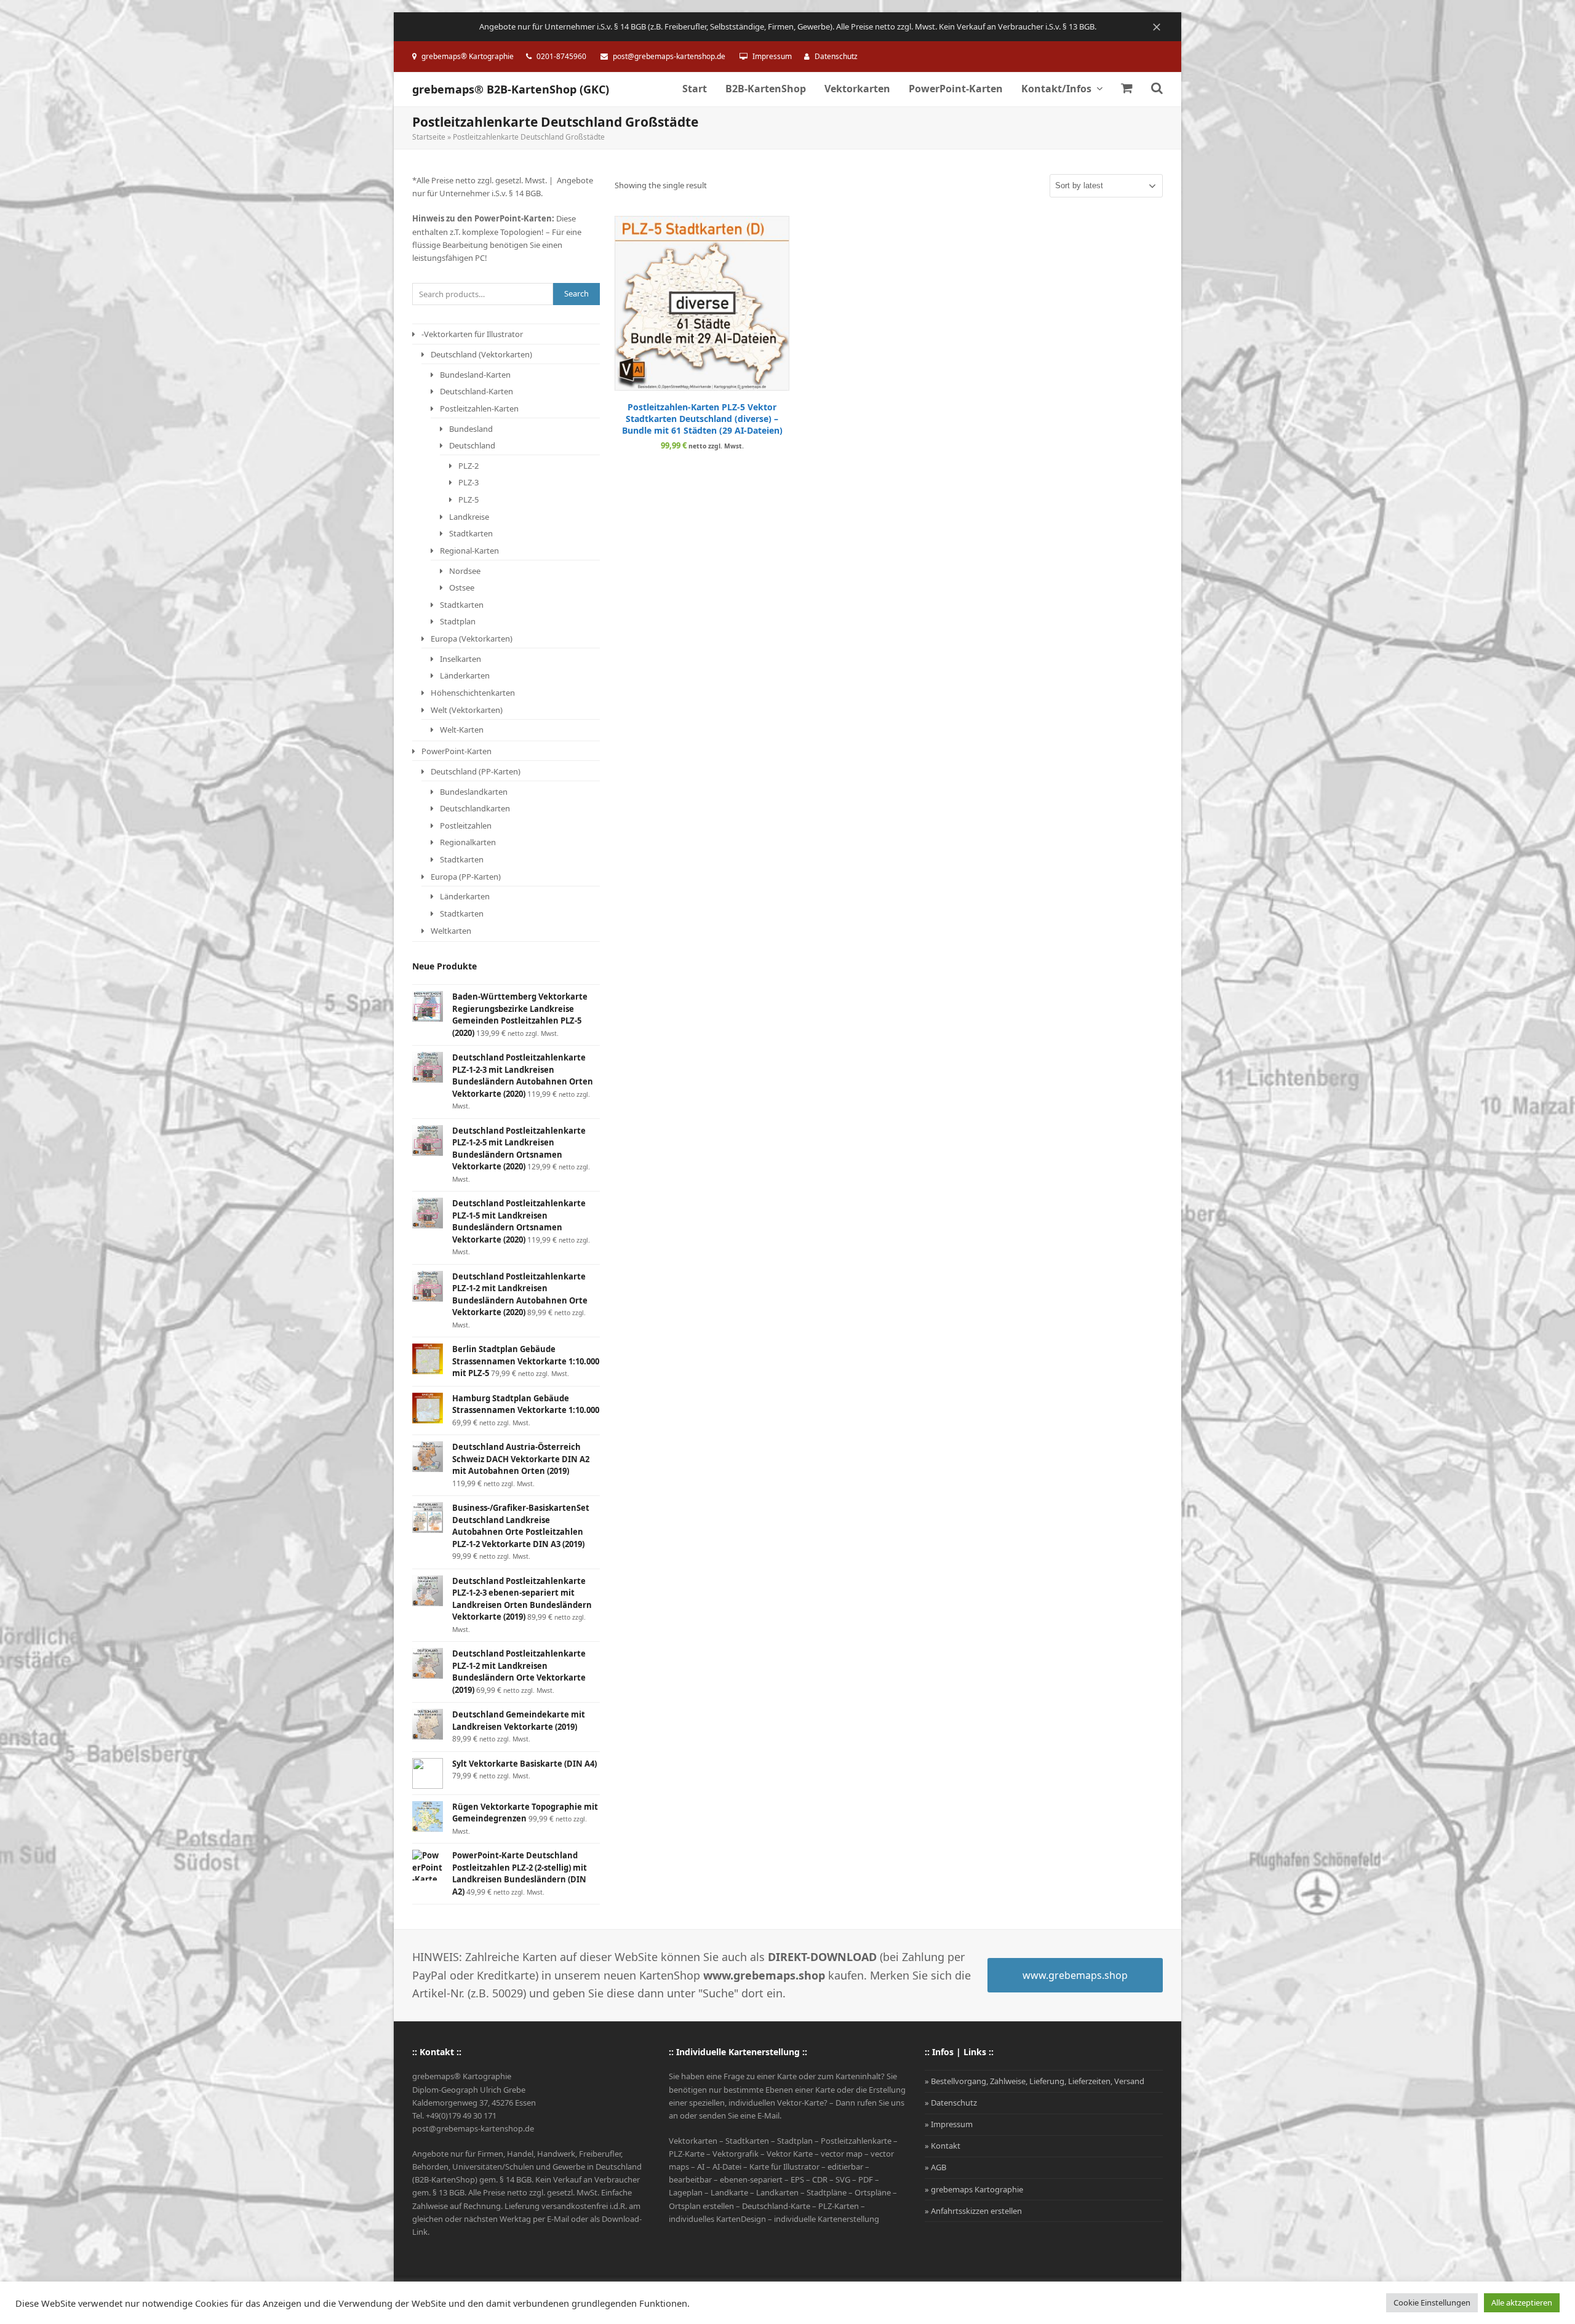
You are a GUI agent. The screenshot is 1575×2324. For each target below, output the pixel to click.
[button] (1127, 89)
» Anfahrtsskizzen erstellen (973, 2211)
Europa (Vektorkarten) (472, 639)
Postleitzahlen (466, 826)
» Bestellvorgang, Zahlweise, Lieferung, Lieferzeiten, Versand (1035, 2081)
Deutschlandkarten (475, 808)
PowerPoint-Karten (457, 751)
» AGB (935, 2167)
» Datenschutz (951, 2103)
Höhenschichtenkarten (473, 693)
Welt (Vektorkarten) (467, 710)
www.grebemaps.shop (1075, 1975)
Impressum (772, 56)
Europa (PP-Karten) (466, 877)
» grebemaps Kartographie (974, 2189)
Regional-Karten (469, 551)
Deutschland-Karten (476, 391)
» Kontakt (943, 2146)
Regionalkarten (468, 842)
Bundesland (471, 429)
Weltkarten (451, 931)
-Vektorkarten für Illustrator (472, 334)
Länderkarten (465, 675)
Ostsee (462, 587)
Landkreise (469, 517)
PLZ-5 (469, 499)
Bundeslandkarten (474, 792)
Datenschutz (836, 56)
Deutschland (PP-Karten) (476, 771)
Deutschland (472, 445)
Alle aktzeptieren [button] (1522, 2302)
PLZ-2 (469, 466)
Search (576, 293)
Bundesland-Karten (475, 375)
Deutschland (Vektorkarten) (481, 354)
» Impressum (949, 2124)
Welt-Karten (462, 730)
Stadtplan (458, 621)
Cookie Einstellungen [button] (1432, 2302)
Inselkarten (461, 659)
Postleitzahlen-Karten (479, 408)
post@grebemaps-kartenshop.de (669, 56)
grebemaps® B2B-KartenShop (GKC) (511, 89)
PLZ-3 (469, 482)
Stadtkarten (471, 533)
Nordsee (465, 571)
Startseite (429, 137)
